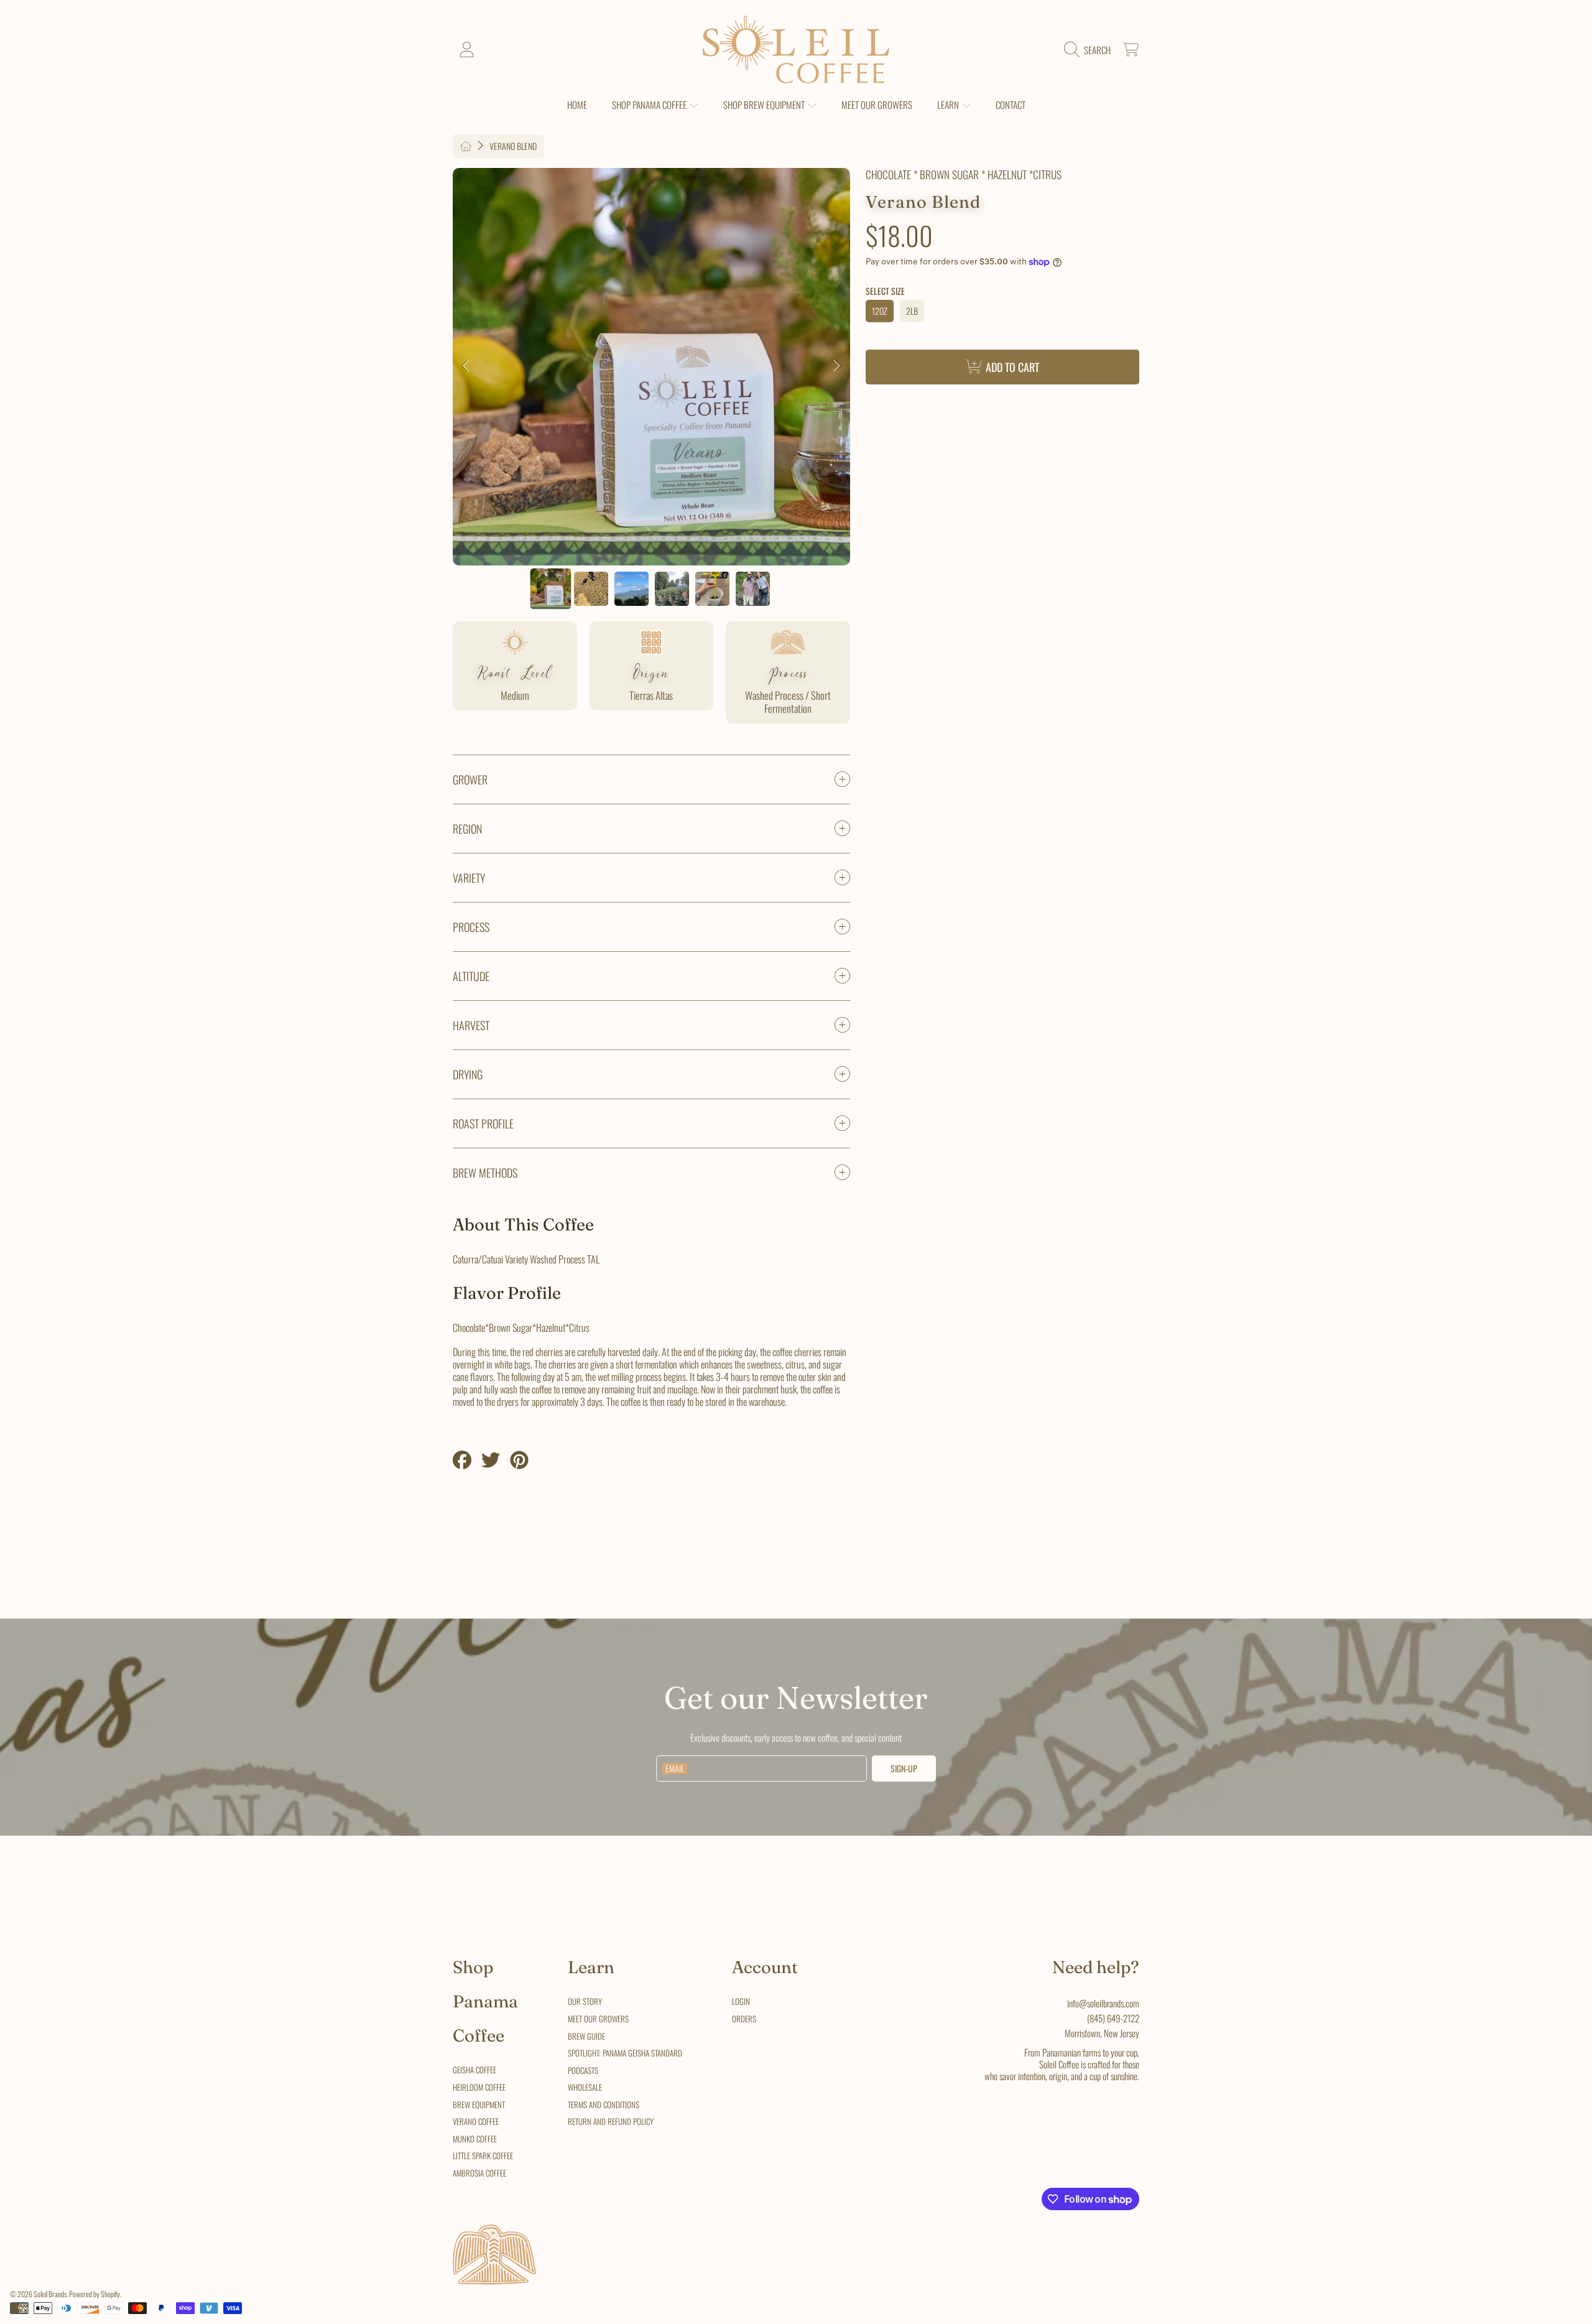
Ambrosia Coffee (479, 2173)
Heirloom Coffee (479, 2087)
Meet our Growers (598, 2019)
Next (837, 366)
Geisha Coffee (474, 2070)
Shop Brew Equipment (765, 105)
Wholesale (585, 2087)
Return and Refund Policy (611, 2121)
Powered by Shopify (95, 2294)
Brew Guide (586, 2036)
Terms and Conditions (604, 2104)
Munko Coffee (475, 2139)
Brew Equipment (479, 2104)
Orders (744, 2019)
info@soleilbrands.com (1103, 2003)
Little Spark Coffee (483, 2155)
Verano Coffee (476, 2121)
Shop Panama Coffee (650, 105)
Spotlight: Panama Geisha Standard (625, 2053)
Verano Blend (513, 146)
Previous (466, 366)
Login (741, 2001)
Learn (949, 105)
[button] (1090, 50)
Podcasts (583, 2070)
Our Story (585, 2001)
